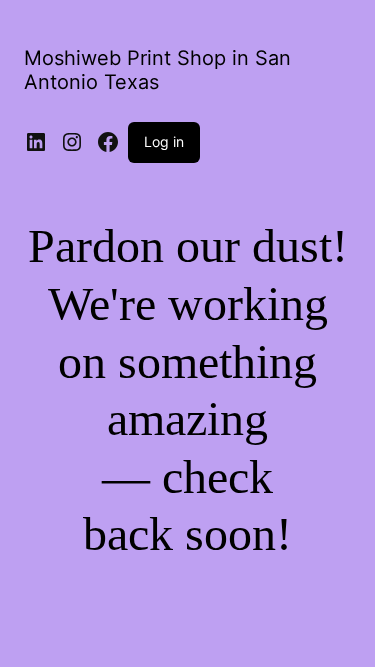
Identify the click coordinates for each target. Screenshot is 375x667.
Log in (164, 141)
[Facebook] (108, 142)
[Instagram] (72, 142)
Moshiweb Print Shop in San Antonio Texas (157, 70)
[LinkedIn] (36, 142)
